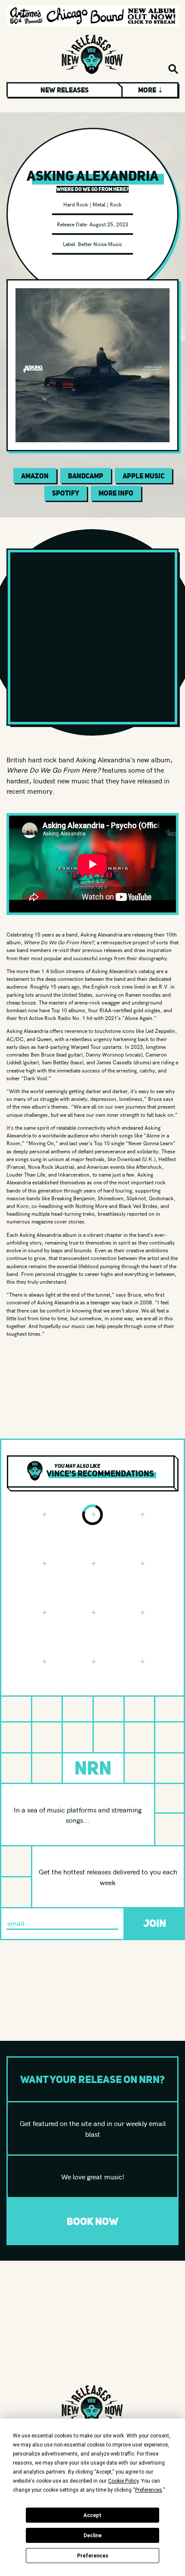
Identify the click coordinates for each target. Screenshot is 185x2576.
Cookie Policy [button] (123, 2481)
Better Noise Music (100, 244)
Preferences (93, 2556)
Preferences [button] (149, 2490)
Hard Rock (76, 204)
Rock (116, 204)
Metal (99, 204)
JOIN (155, 1923)
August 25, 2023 (109, 224)
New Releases (65, 90)
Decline (92, 2536)
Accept (92, 2515)
